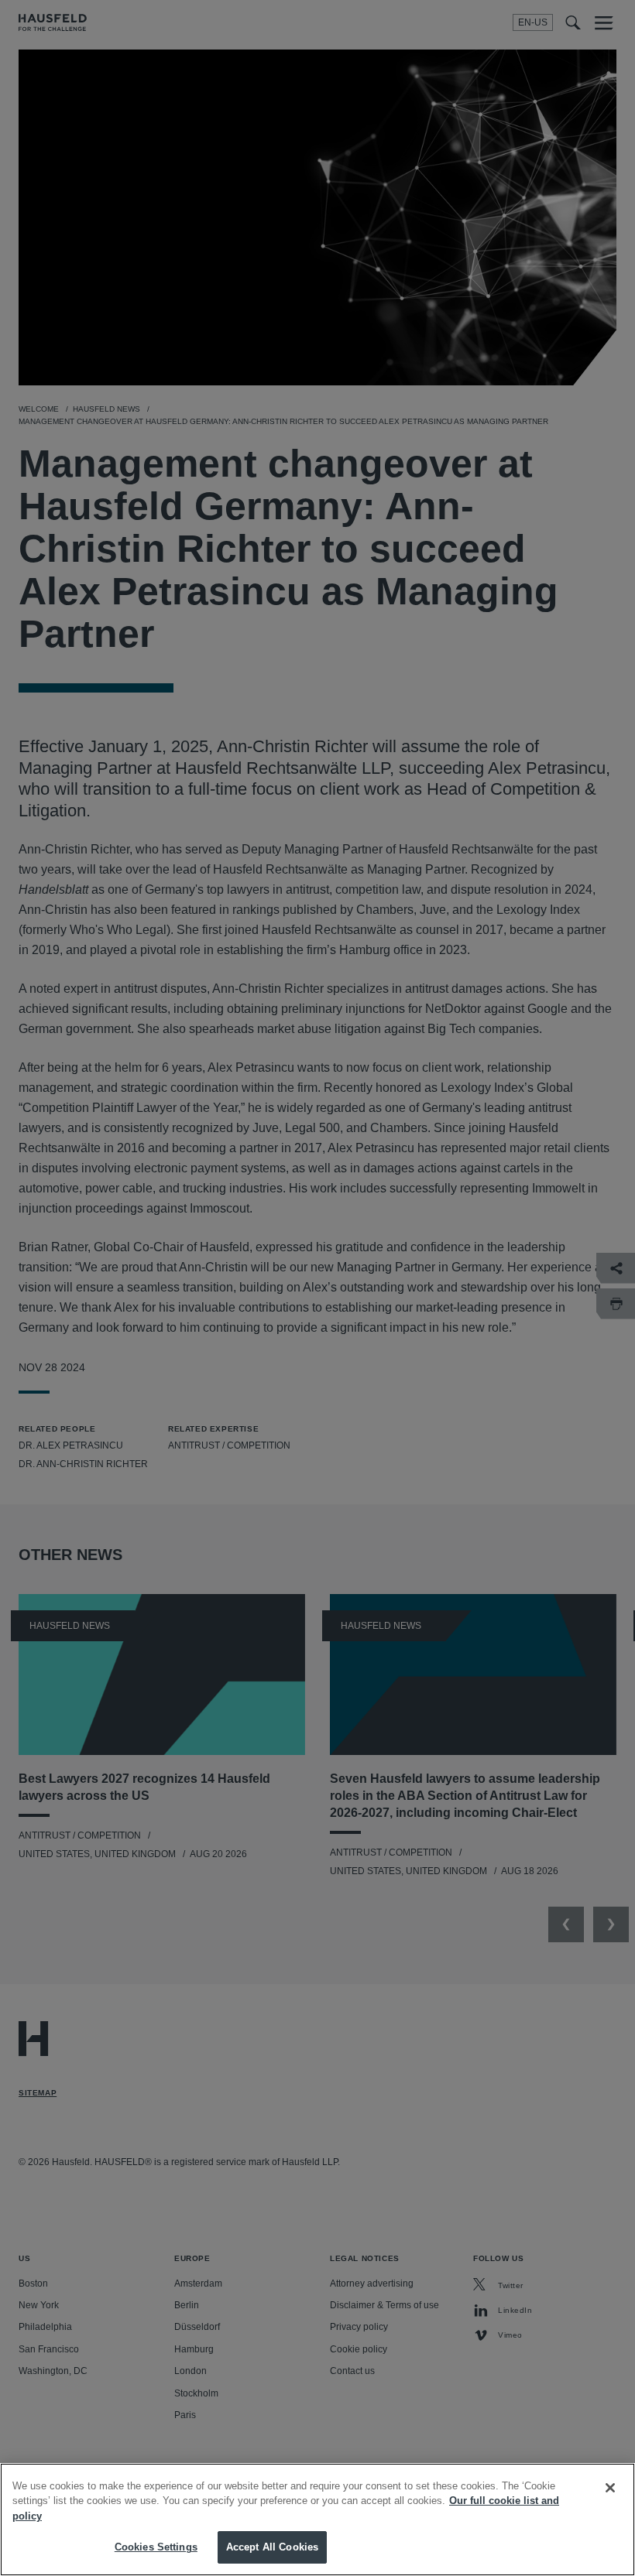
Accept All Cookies (272, 2547)
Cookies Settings (156, 2547)
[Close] (610, 2488)
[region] (317, 2520)
